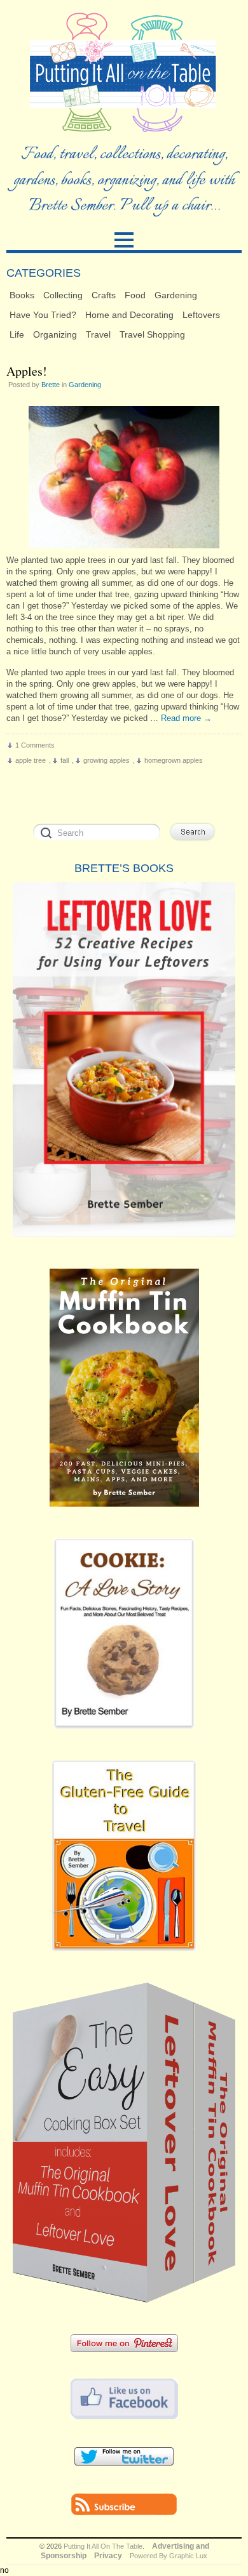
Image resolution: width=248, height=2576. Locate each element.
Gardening (176, 295)
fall (65, 760)
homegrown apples (174, 760)
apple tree (31, 760)
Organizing (55, 334)
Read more (186, 718)
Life (17, 334)
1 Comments (35, 745)
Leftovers (201, 315)
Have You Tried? (43, 315)
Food (135, 295)
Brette (51, 385)
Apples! (27, 371)
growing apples (107, 760)
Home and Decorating (129, 315)
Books (22, 295)
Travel (98, 334)
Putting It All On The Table (103, 2546)
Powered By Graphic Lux (169, 2556)
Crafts (104, 295)
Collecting (63, 295)
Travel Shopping (152, 334)
